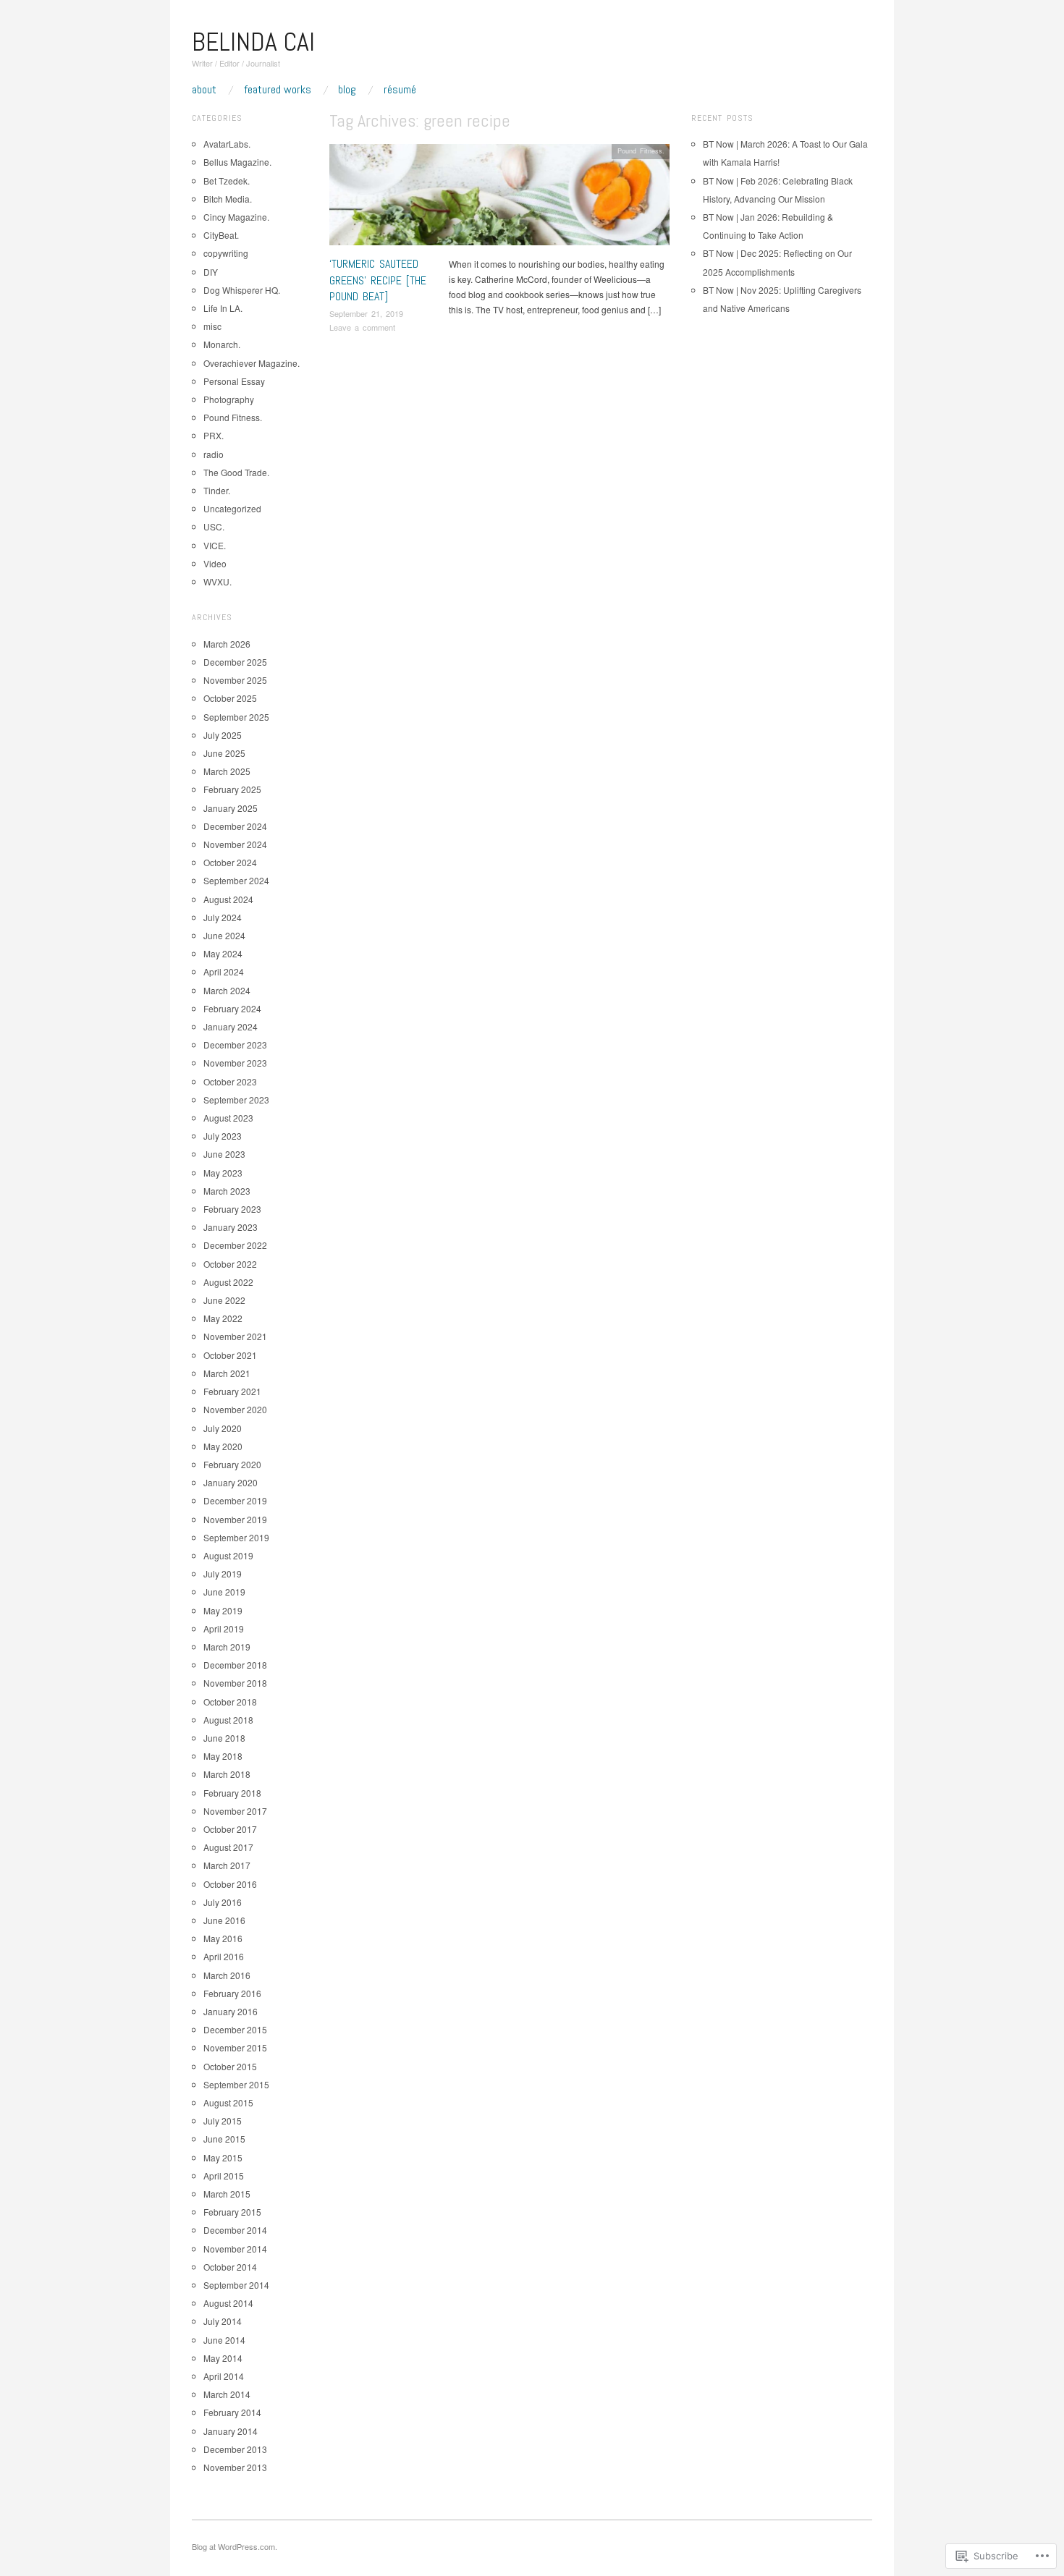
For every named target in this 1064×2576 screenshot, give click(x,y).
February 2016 (232, 1993)
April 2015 (224, 2175)
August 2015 (228, 2102)
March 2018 (227, 1774)
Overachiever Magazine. (252, 363)
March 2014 (227, 2394)
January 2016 (231, 2011)
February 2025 (232, 789)
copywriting (226, 253)
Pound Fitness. (641, 151)
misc (212, 326)
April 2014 (224, 2376)
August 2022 (228, 1282)
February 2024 (232, 1008)
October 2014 (230, 2267)
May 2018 (223, 1756)
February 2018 (232, 1793)
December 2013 (235, 2449)
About (204, 90)
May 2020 (223, 1446)
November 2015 (235, 2047)
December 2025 (235, 662)
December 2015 (235, 2029)
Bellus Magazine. (237, 162)
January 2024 (231, 1026)
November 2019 (235, 1519)
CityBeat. (221, 235)
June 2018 (224, 1738)
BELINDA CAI (253, 42)
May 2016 (223, 1938)
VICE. (215, 545)
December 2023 (235, 1045)
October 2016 (230, 1884)
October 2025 (230, 698)
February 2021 (232, 1391)
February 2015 (232, 2212)
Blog (347, 90)
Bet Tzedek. (227, 181)
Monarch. (222, 344)
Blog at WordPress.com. (235, 2546)
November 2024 (235, 844)
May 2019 (223, 1610)
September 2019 (236, 1537)
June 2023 (224, 1154)
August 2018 (228, 1720)
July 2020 (223, 1428)
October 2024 (230, 862)
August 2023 (228, 1118)
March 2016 (227, 1975)
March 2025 (227, 771)
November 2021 (235, 1336)
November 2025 (235, 680)
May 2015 (223, 2157)
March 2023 (227, 1191)
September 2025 (236, 717)
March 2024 (227, 990)
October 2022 (230, 1264)
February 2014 (232, 2412)
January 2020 (231, 1482)
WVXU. (218, 581)
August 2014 (228, 2303)
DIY (211, 272)
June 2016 (224, 1920)
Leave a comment (362, 327)
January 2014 (231, 2431)
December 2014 (235, 2230)
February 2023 (232, 1209)
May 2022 (223, 1318)
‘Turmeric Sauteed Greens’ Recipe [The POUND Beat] (378, 280)
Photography (229, 399)
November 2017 (235, 1811)
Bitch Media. (228, 199)
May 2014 (223, 2358)
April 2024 (224, 971)
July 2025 (223, 735)
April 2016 (224, 1956)
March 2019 (227, 1647)
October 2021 (230, 1355)
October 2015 (230, 2066)
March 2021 (227, 1373)
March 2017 (227, 1865)
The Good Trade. (236, 472)
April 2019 (224, 1628)
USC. (214, 526)
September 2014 (236, 2285)
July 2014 (223, 2321)
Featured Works (278, 90)
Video (215, 563)
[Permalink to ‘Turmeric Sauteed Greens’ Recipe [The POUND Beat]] (499, 198)
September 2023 (236, 1100)
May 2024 (223, 953)
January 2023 (231, 1227)
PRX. (214, 435)
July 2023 (223, 1136)
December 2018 (235, 1665)
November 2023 (235, 1063)
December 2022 (235, 1245)
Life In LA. (223, 308)
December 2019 (235, 1500)
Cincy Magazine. (236, 217)
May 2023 (223, 1173)
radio (214, 454)
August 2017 (228, 1847)
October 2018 (230, 1702)
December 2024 (235, 826)
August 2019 (228, 1555)
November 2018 (235, 1683)
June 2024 (224, 935)
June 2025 (224, 753)
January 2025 (231, 808)
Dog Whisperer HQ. (242, 290)
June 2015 (224, 2139)
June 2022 (224, 1300)
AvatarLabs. (227, 144)
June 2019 (224, 1592)
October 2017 (230, 1829)
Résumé (400, 90)
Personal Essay (234, 381)
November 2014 (235, 2249)
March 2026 (227, 644)
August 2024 (228, 899)
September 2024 (236, 880)
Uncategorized (232, 508)
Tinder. (217, 490)
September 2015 (236, 2084)
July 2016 (223, 1902)
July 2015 (223, 2120)
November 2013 (235, 2467)
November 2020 (235, 1409)
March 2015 (227, 2194)
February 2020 (232, 1464)
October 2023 (230, 1081)
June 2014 (224, 2340)
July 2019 (223, 1573)
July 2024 (223, 917)
